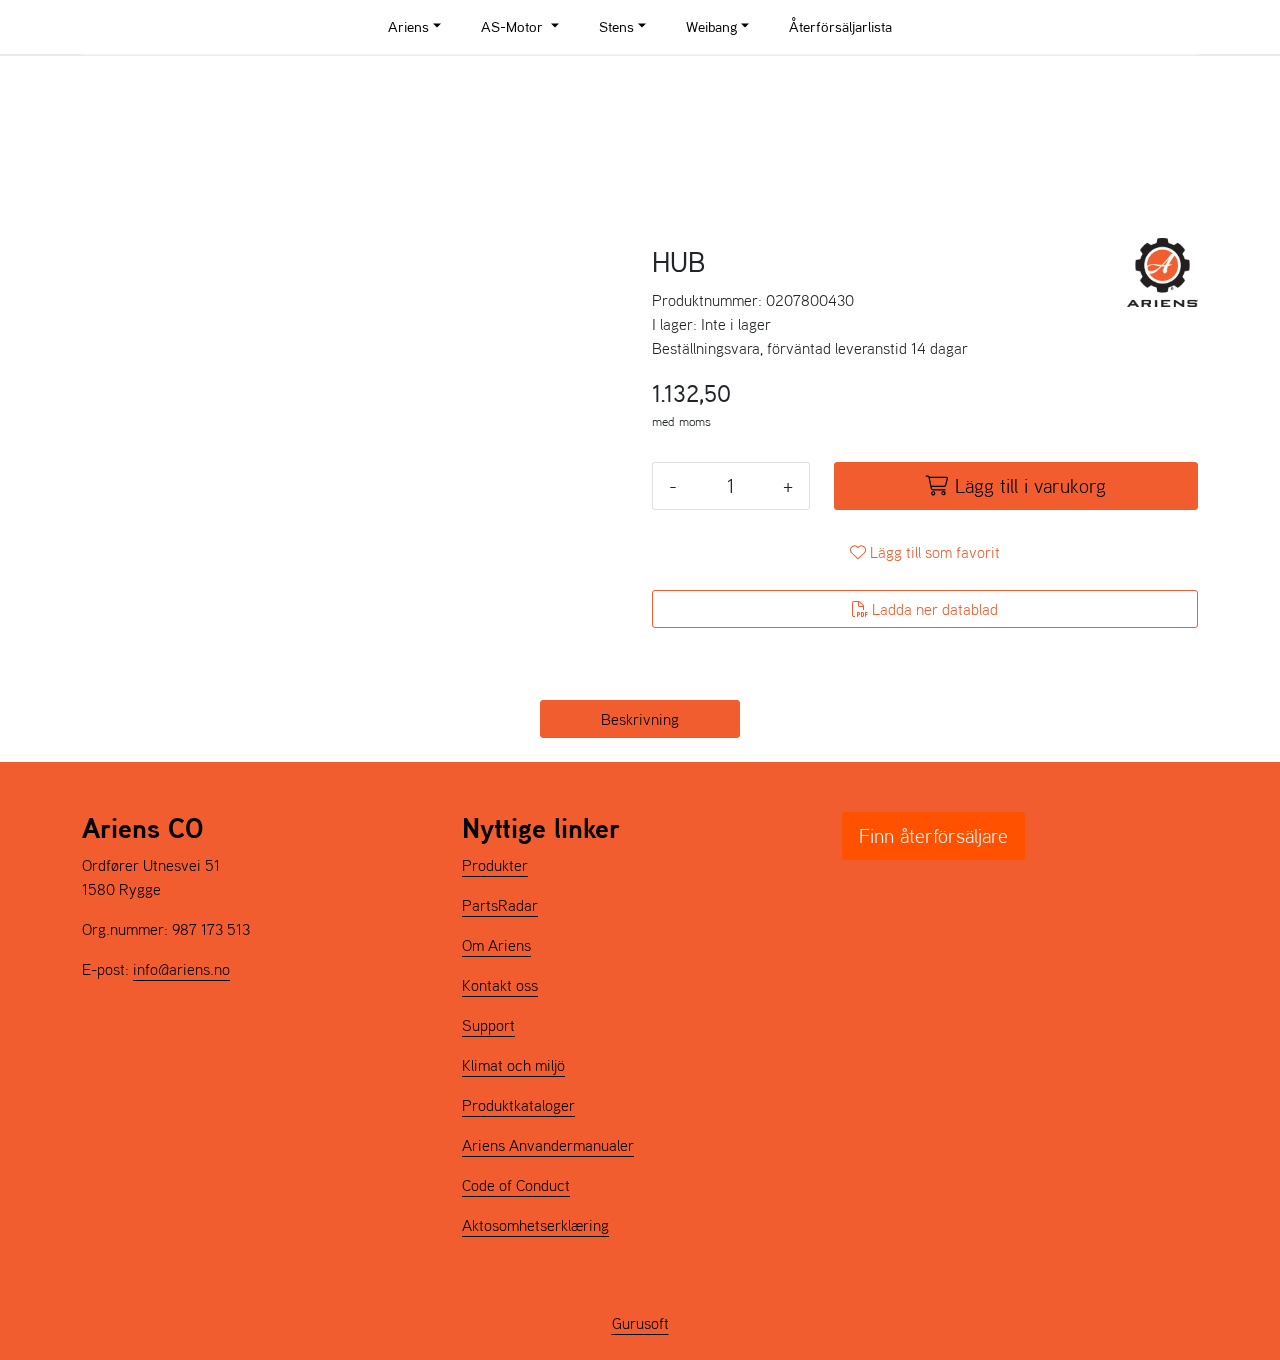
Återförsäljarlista (840, 26)
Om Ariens (496, 945)
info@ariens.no (181, 969)
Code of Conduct (516, 1185)
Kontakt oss (500, 985)
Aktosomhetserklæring (535, 1225)
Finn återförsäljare (933, 836)
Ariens (408, 26)
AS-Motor (514, 26)
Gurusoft (640, 1323)
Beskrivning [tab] (640, 719)
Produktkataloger (518, 1105)
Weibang (711, 26)
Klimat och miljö (513, 1065)
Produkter (495, 865)
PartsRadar (500, 905)
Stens (616, 26)
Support (488, 1025)
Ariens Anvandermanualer (548, 1145)
